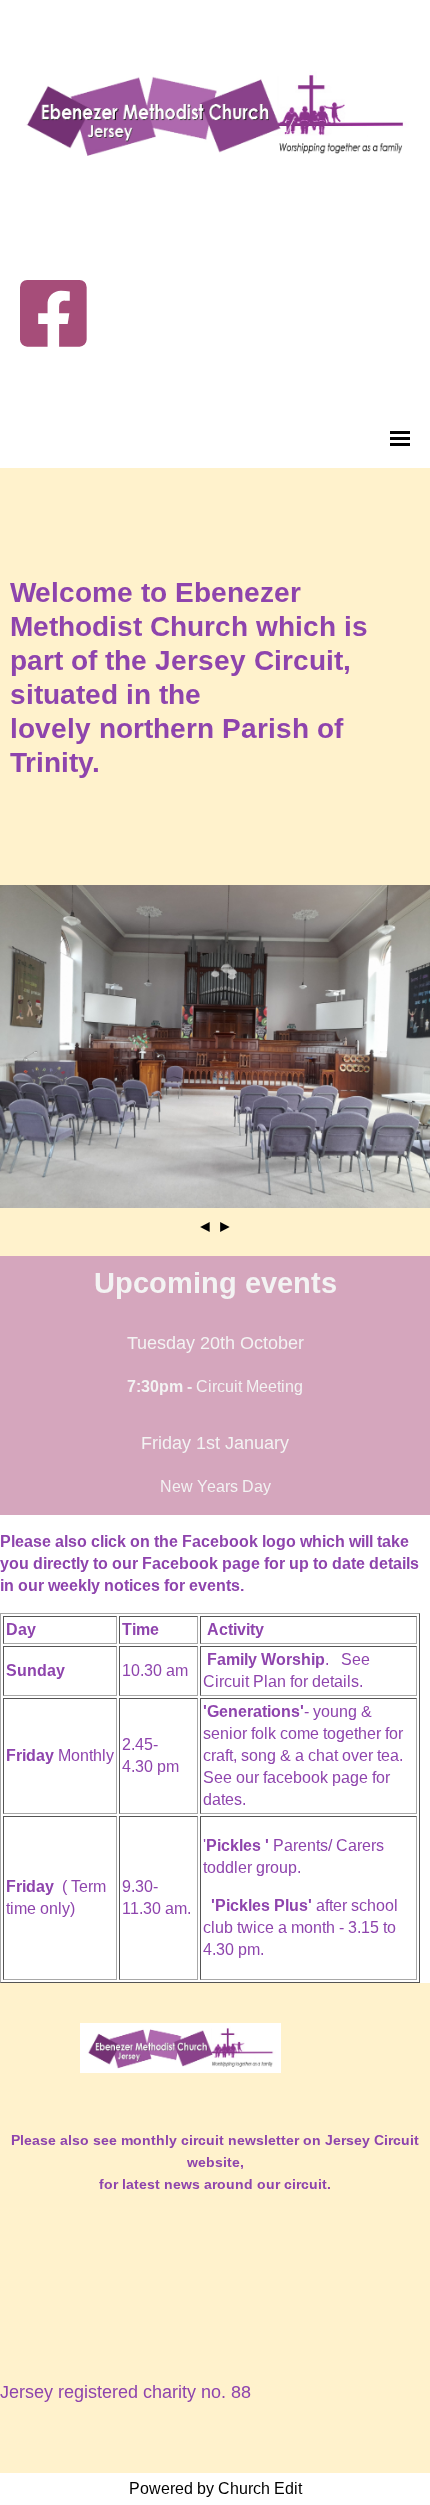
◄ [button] (205, 1226)
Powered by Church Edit (215, 2488)
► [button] (225, 1226)
